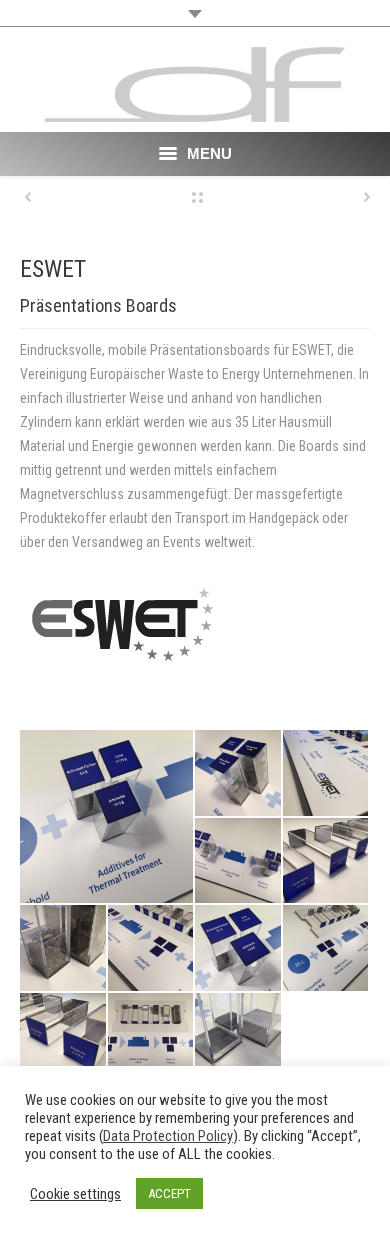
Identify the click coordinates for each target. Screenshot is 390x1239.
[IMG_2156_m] (239, 774)
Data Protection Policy (168, 1136)
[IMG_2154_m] (239, 1037)
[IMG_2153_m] (239, 949)
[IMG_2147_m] (152, 1037)
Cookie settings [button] (75, 1194)
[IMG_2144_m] (327, 862)
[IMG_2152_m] (107, 816)
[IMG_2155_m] (239, 862)
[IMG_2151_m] (327, 949)
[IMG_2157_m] (64, 949)
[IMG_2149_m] (327, 774)
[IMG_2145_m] (64, 1037)
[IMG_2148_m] (152, 949)
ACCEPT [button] (169, 1193)
